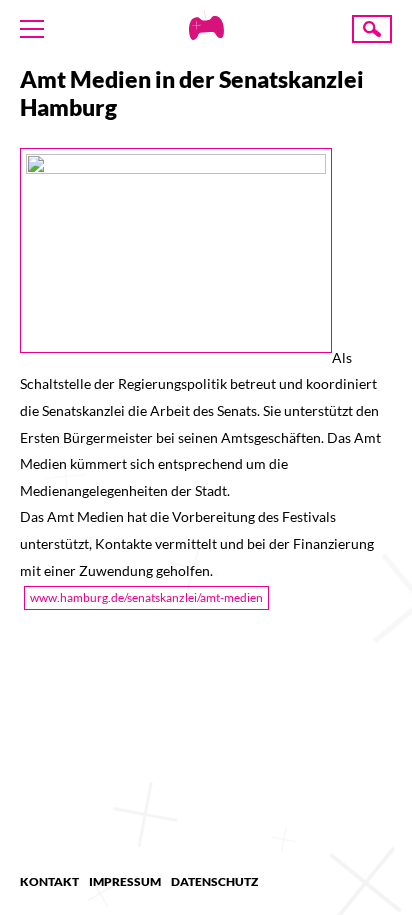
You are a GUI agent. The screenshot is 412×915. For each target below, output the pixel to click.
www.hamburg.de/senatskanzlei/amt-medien (146, 597)
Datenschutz (214, 881)
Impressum (125, 881)
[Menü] (32, 29)
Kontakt (49, 881)
